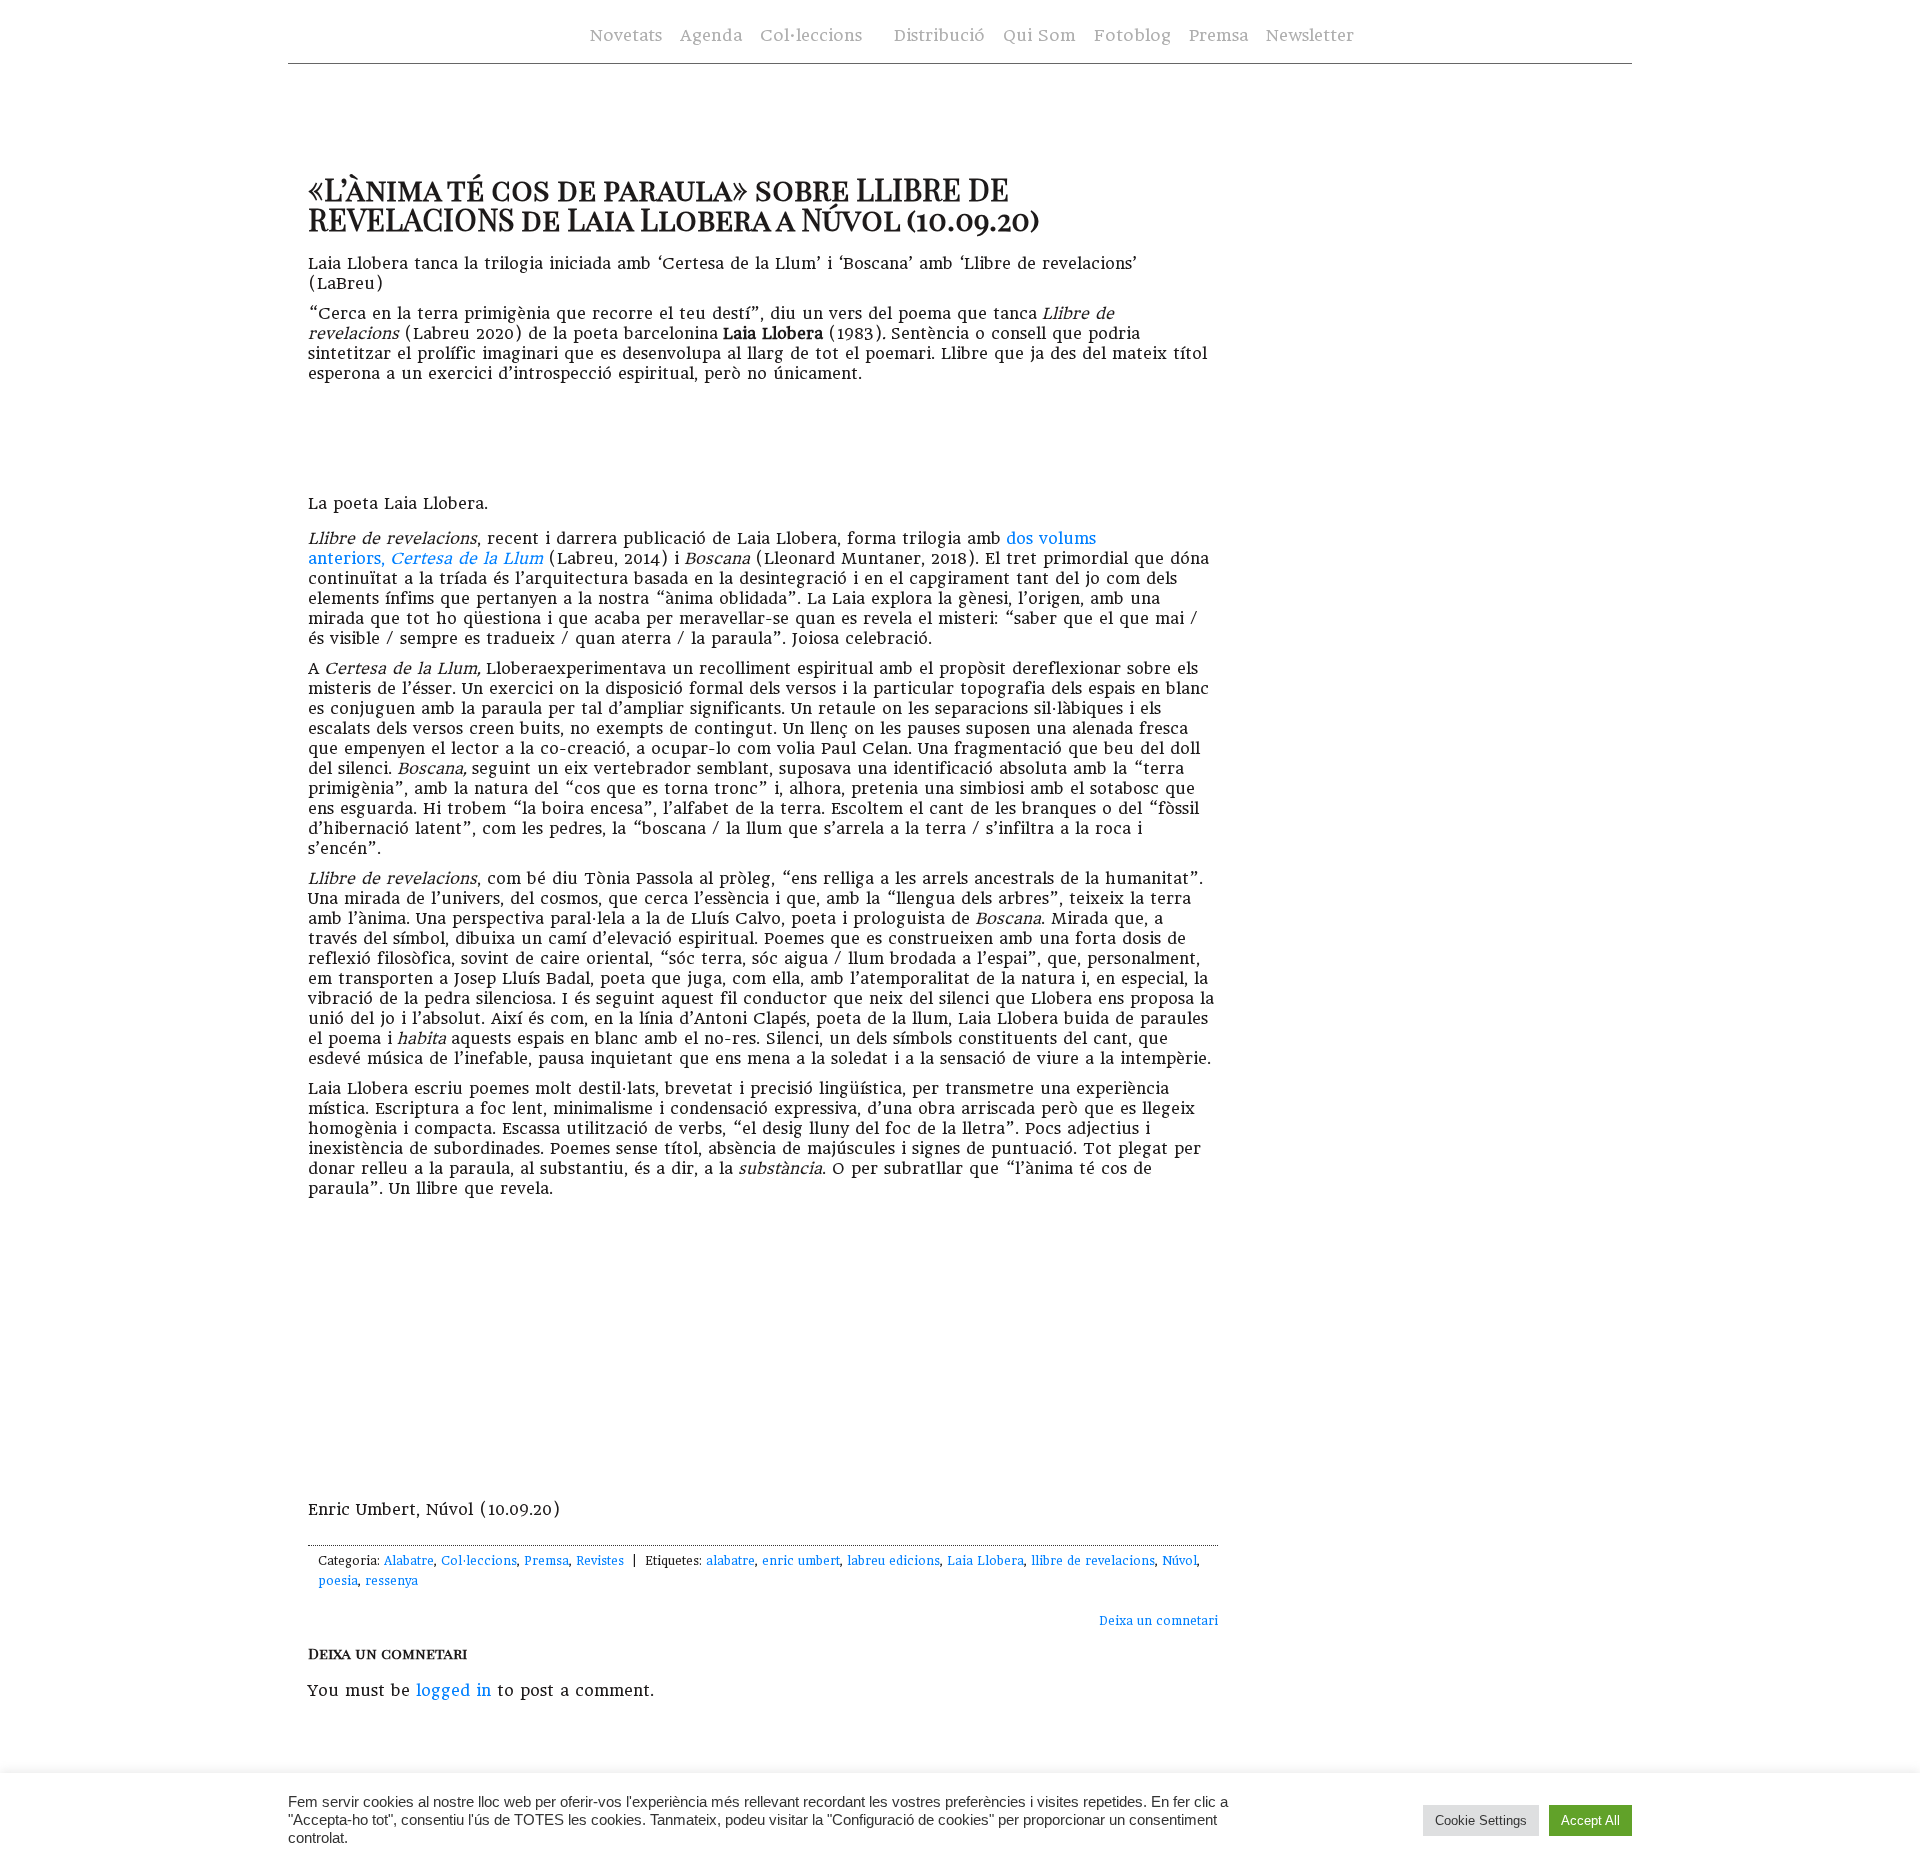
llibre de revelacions (1093, 1561)
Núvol (1179, 1561)
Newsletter (1310, 35)
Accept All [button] (1590, 1820)
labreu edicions (893, 1561)
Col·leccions (811, 35)
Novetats (626, 35)
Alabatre (409, 1561)
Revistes (600, 1561)
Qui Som (1039, 35)
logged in (453, 1690)
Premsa (1218, 35)
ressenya (391, 1581)
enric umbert (801, 1561)
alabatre (730, 1561)
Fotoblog (1132, 35)
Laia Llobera (985, 1561)
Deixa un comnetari (1158, 1621)
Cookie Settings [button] (1481, 1820)
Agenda (711, 35)
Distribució (939, 35)
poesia (338, 1581)
